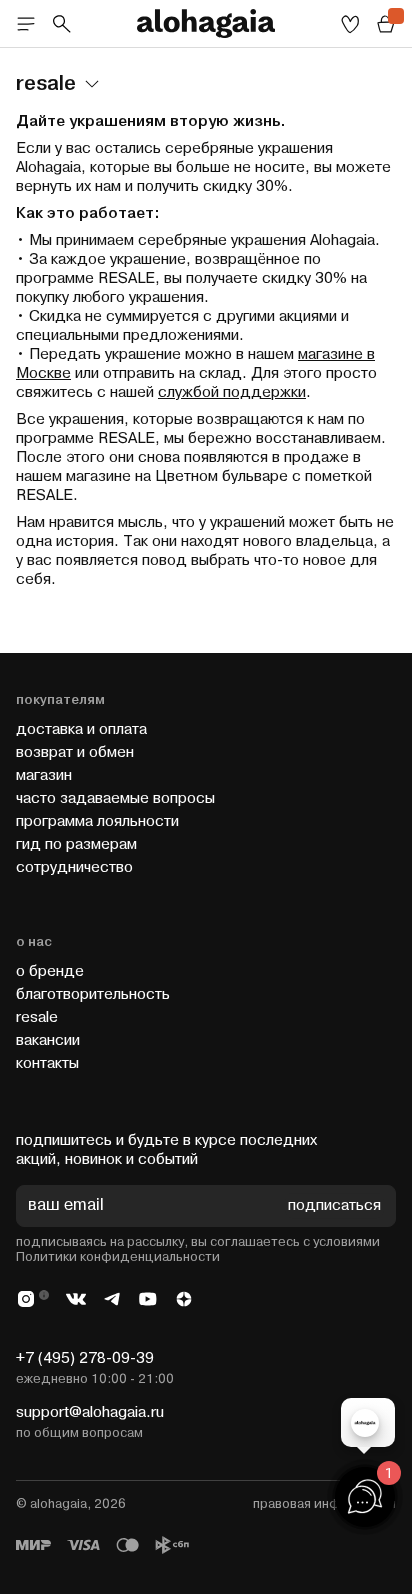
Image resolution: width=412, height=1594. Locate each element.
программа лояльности (97, 821)
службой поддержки (232, 392)
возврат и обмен (75, 752)
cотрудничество (74, 867)
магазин (44, 775)
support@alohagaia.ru (90, 1412)
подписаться (334, 1206)
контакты (47, 1063)
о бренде (50, 971)
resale (37, 1017)
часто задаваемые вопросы (115, 798)
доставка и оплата (81, 729)
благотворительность (93, 994)
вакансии (48, 1040)
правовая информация (324, 1504)
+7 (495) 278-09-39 (85, 1358)
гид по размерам (76, 844)
